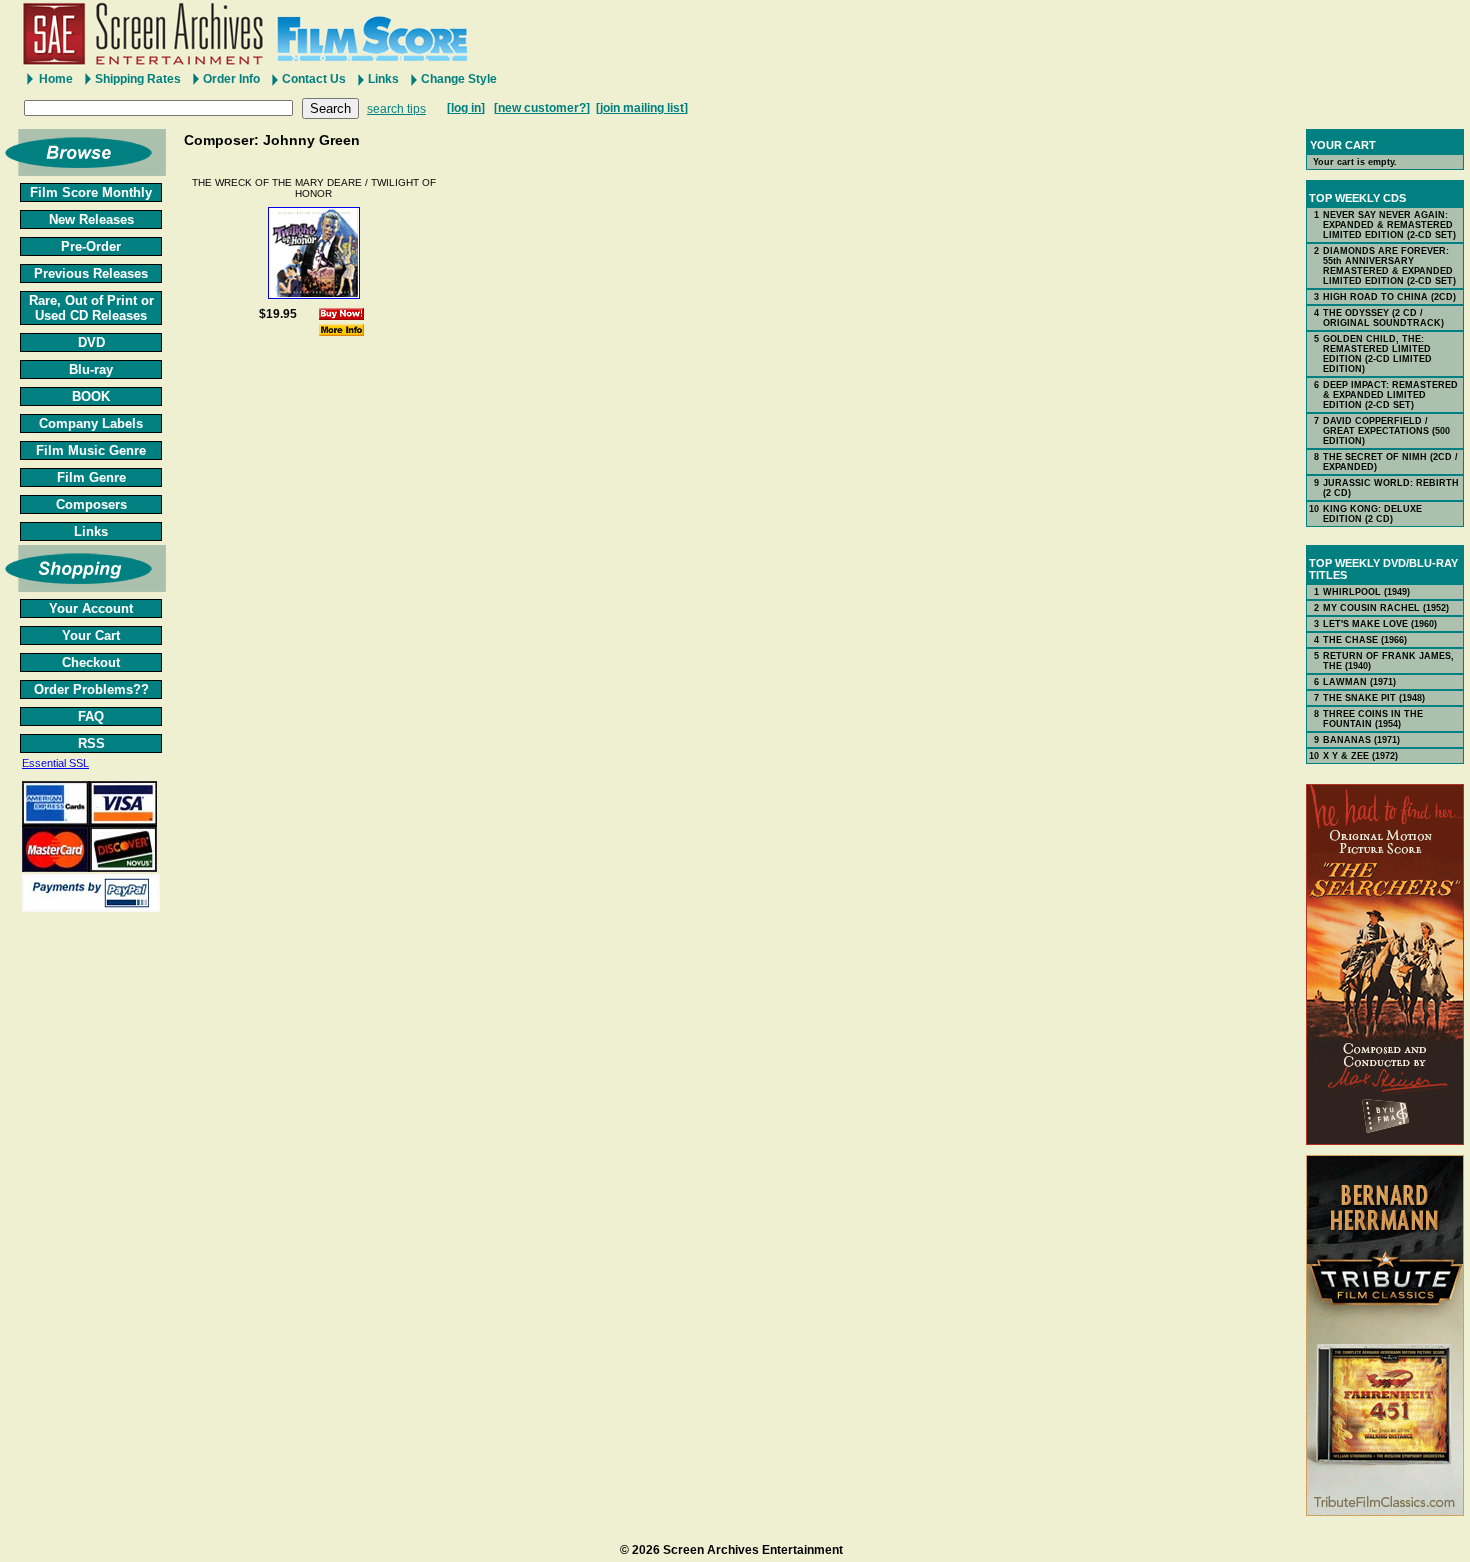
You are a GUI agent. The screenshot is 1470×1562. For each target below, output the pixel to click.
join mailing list (642, 108)
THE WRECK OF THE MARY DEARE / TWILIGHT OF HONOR (314, 188)
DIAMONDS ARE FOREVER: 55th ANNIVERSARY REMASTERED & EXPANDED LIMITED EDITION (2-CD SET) (1389, 266)
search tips (396, 109)
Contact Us (314, 79)
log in (466, 108)
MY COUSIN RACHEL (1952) (1386, 608)
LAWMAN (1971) (1359, 682)
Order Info (231, 79)
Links (383, 79)
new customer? (542, 108)
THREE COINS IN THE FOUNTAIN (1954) (1373, 719)
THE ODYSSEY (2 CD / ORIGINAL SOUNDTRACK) (1383, 318)
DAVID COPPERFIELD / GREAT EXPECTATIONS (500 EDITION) (1386, 431)
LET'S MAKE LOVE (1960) (1380, 624)
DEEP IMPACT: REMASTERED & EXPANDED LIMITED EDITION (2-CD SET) (1390, 395)
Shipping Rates (138, 79)
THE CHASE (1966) (1365, 640)
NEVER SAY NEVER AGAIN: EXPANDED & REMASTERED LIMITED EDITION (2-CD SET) (1389, 225)
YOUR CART (1343, 145)
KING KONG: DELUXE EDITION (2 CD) (1372, 514)
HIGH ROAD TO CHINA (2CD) (1389, 297)
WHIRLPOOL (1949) (1366, 592)
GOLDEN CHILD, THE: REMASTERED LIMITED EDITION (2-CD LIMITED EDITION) (1377, 354)
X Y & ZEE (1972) (1360, 756)
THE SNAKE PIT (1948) (1374, 698)
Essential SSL (55, 763)
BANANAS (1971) (1361, 740)
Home (56, 79)
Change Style (459, 79)
